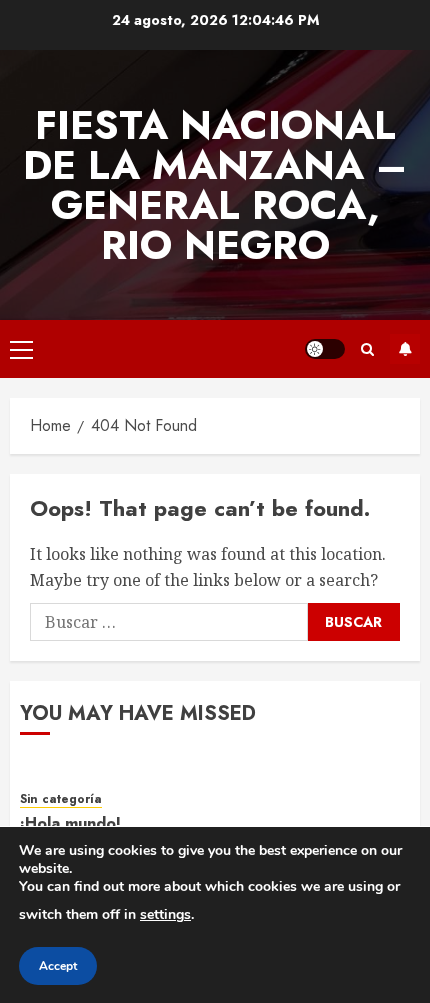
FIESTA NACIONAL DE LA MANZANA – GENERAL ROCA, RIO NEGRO (215, 185)
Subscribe (405, 349)
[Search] (367, 349)
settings (165, 914)
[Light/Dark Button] (325, 349)
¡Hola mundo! (70, 823)
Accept (58, 966)
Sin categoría (61, 799)
